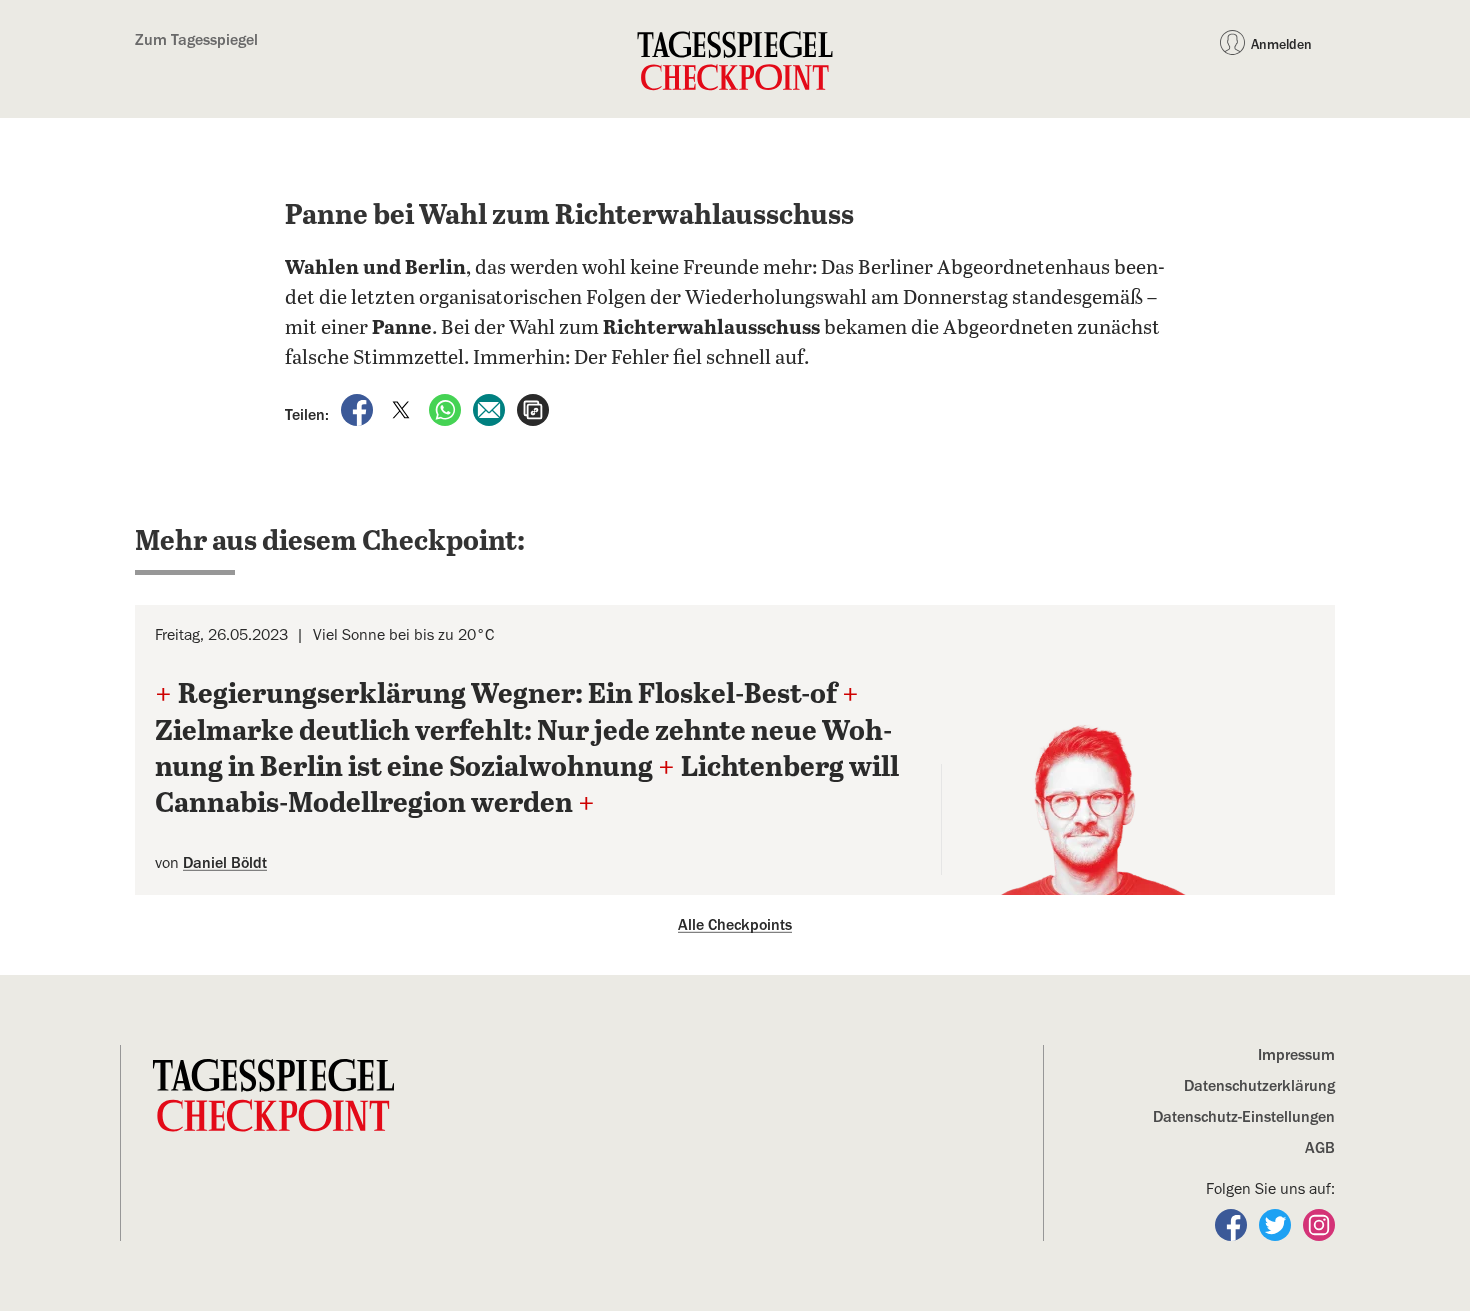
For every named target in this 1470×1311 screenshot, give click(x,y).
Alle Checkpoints (735, 925)
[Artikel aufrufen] (533, 409)
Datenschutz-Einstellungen (1244, 1117)
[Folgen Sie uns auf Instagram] (1319, 1224)
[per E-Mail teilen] (491, 409)
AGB (1320, 1148)
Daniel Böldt (225, 863)
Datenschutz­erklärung (1259, 1086)
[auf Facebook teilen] (359, 409)
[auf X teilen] (403, 409)
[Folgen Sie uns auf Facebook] (1233, 1224)
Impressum (1296, 1055)
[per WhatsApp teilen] (447, 409)
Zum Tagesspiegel (196, 40)
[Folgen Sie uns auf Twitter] (1277, 1224)
